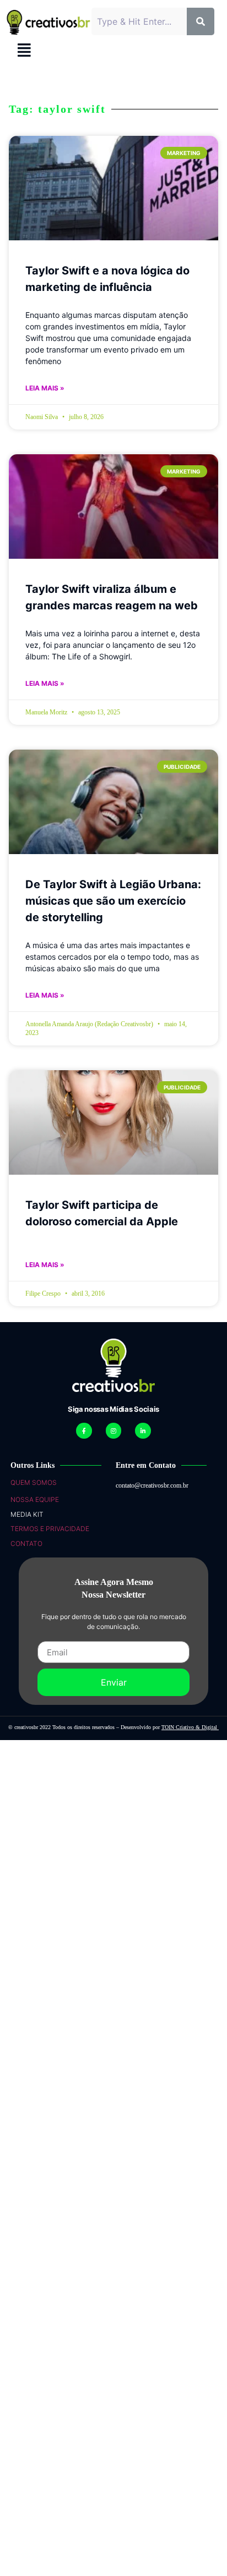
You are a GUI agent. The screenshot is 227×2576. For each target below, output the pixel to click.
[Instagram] (114, 1431)
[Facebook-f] (84, 1431)
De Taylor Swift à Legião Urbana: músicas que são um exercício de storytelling (113, 901)
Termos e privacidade (50, 1529)
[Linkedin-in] (143, 1431)
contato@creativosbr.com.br (152, 1485)
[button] (24, 50)
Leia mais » (45, 388)
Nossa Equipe (35, 1499)
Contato (26, 1543)
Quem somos (34, 1482)
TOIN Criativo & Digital (190, 1727)
